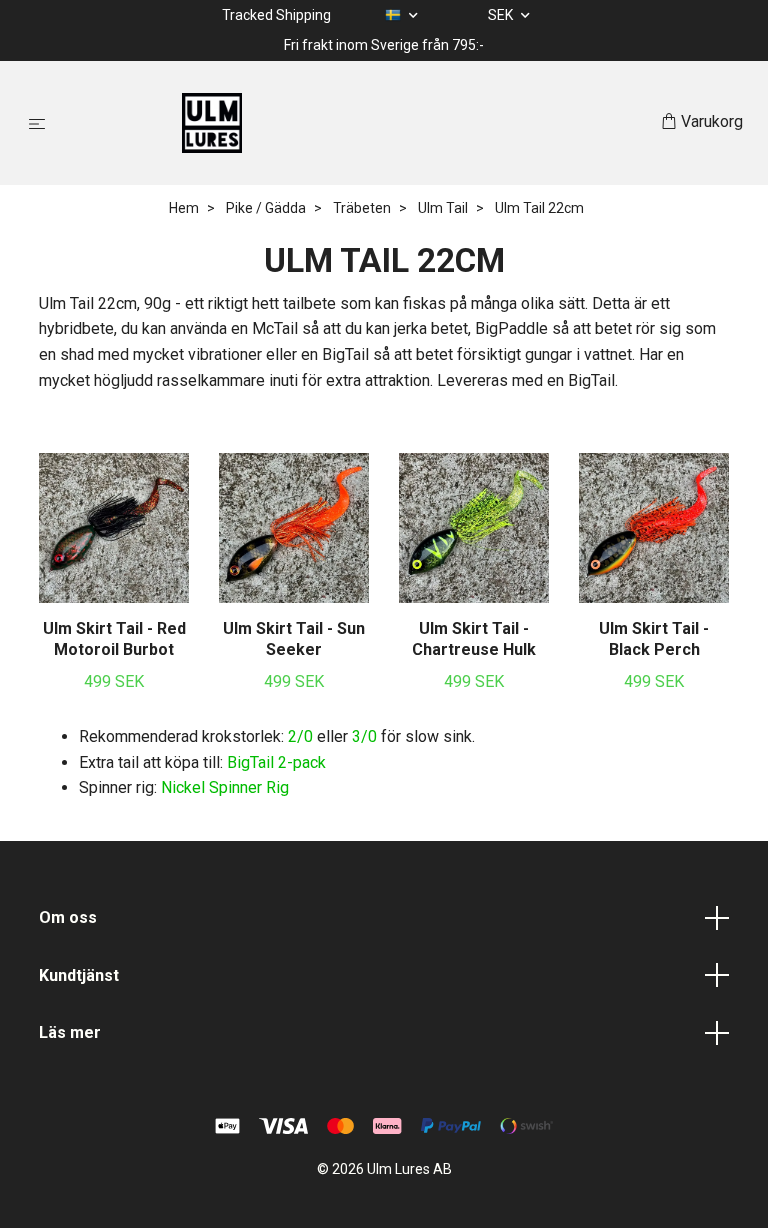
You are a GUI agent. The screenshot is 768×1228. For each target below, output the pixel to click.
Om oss (68, 917)
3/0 (364, 736)
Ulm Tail (443, 208)
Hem (184, 208)
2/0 (300, 736)
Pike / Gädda (266, 208)
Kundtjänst (79, 975)
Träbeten (362, 208)
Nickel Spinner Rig (225, 787)
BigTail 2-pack (276, 762)
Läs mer (70, 1032)
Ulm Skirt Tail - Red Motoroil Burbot (114, 639)
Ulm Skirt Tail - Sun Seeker (294, 639)
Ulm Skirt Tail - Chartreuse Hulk (474, 639)
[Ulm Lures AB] (357, 123)
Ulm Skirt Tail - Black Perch (654, 639)
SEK (502, 15)
